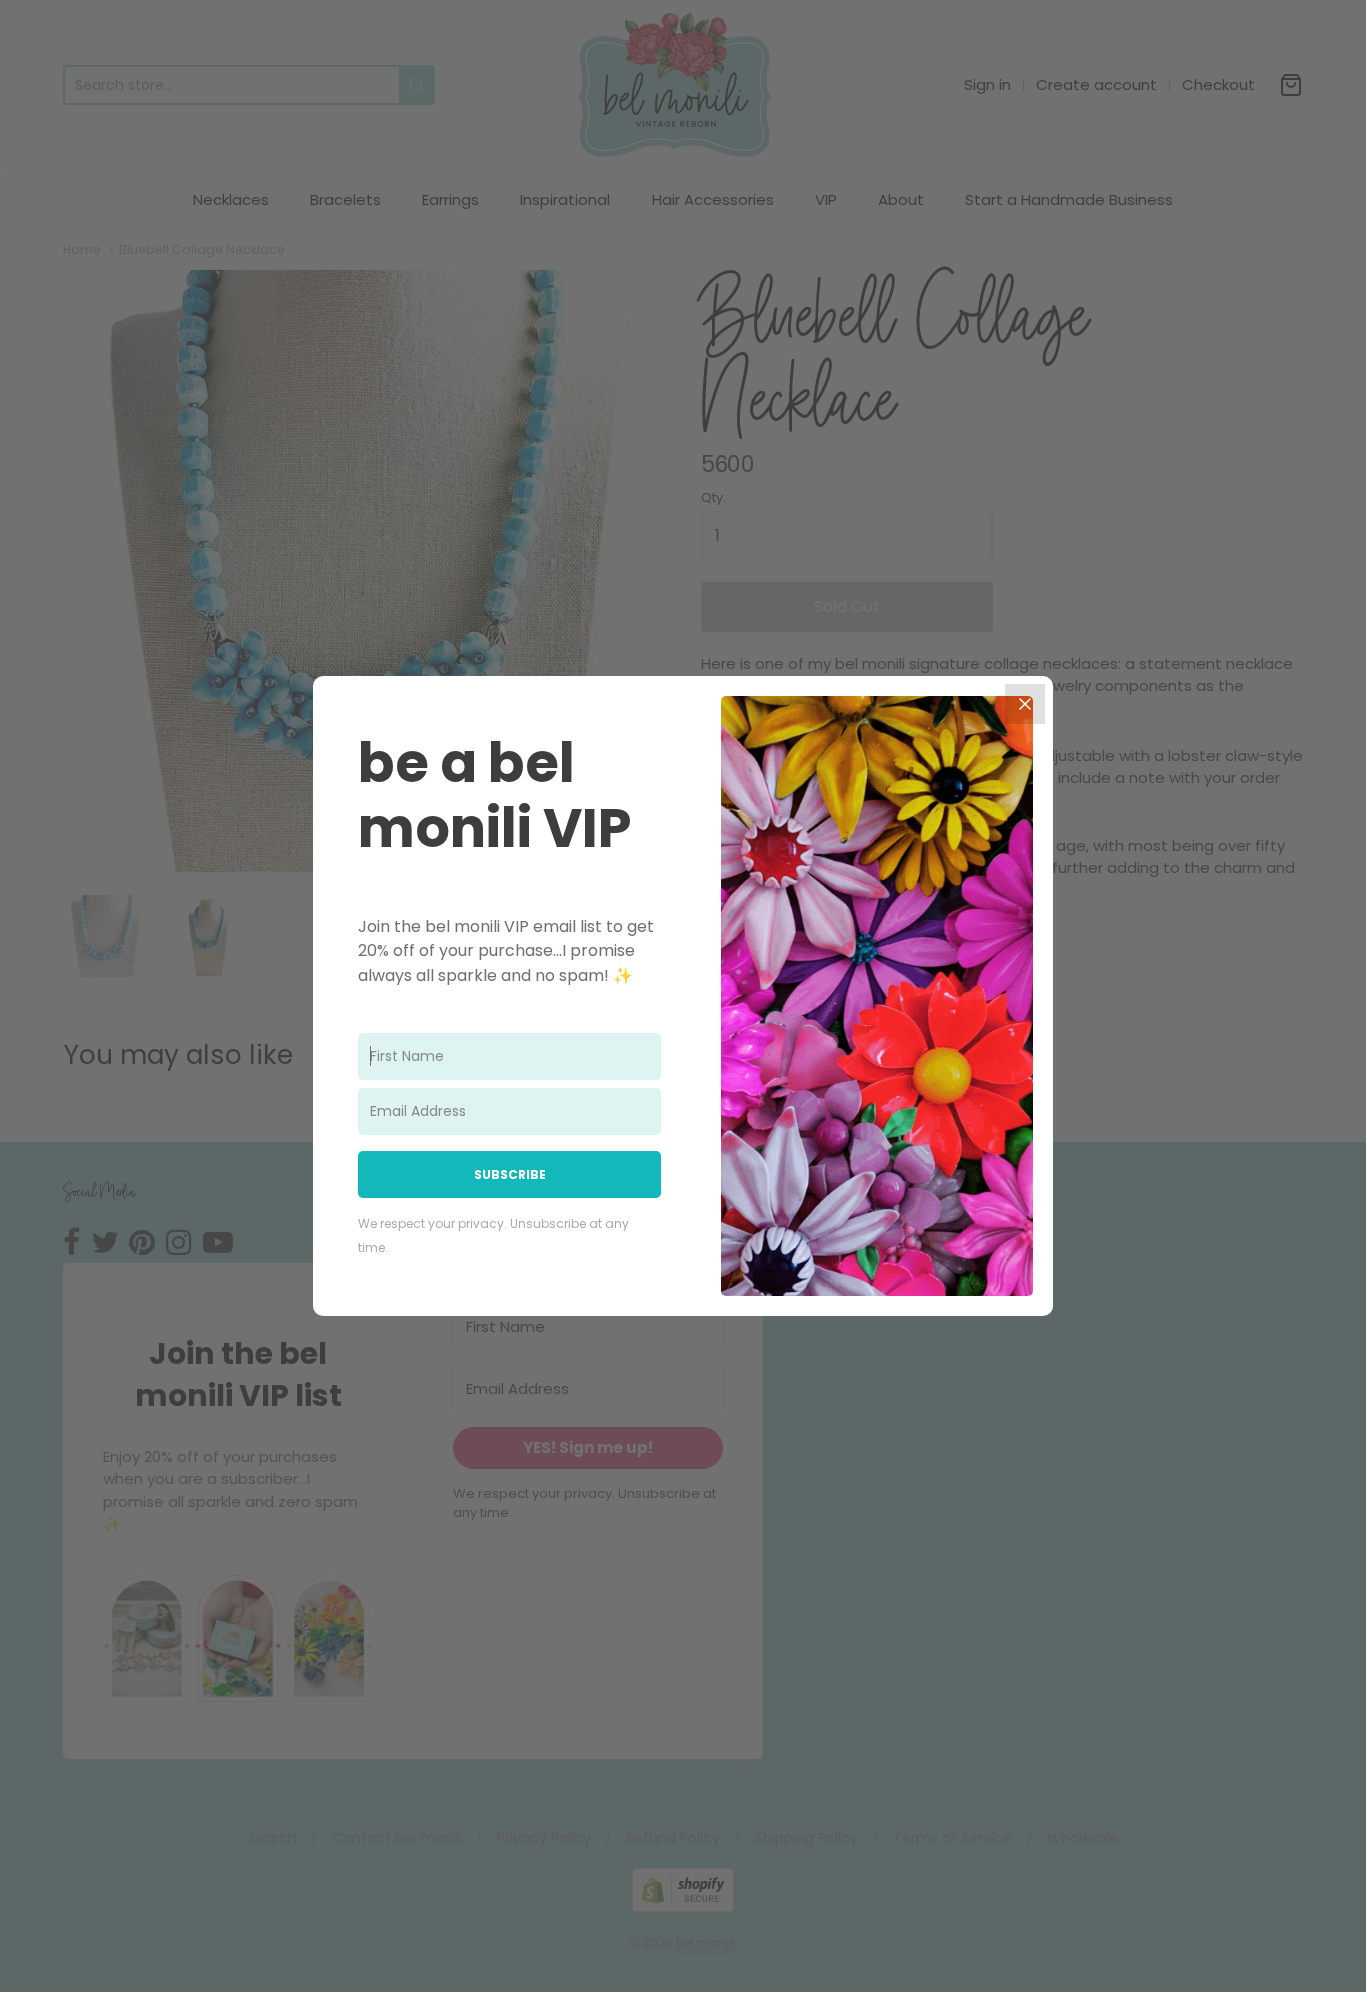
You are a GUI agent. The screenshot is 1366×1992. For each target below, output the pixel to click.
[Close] (1025, 704)
